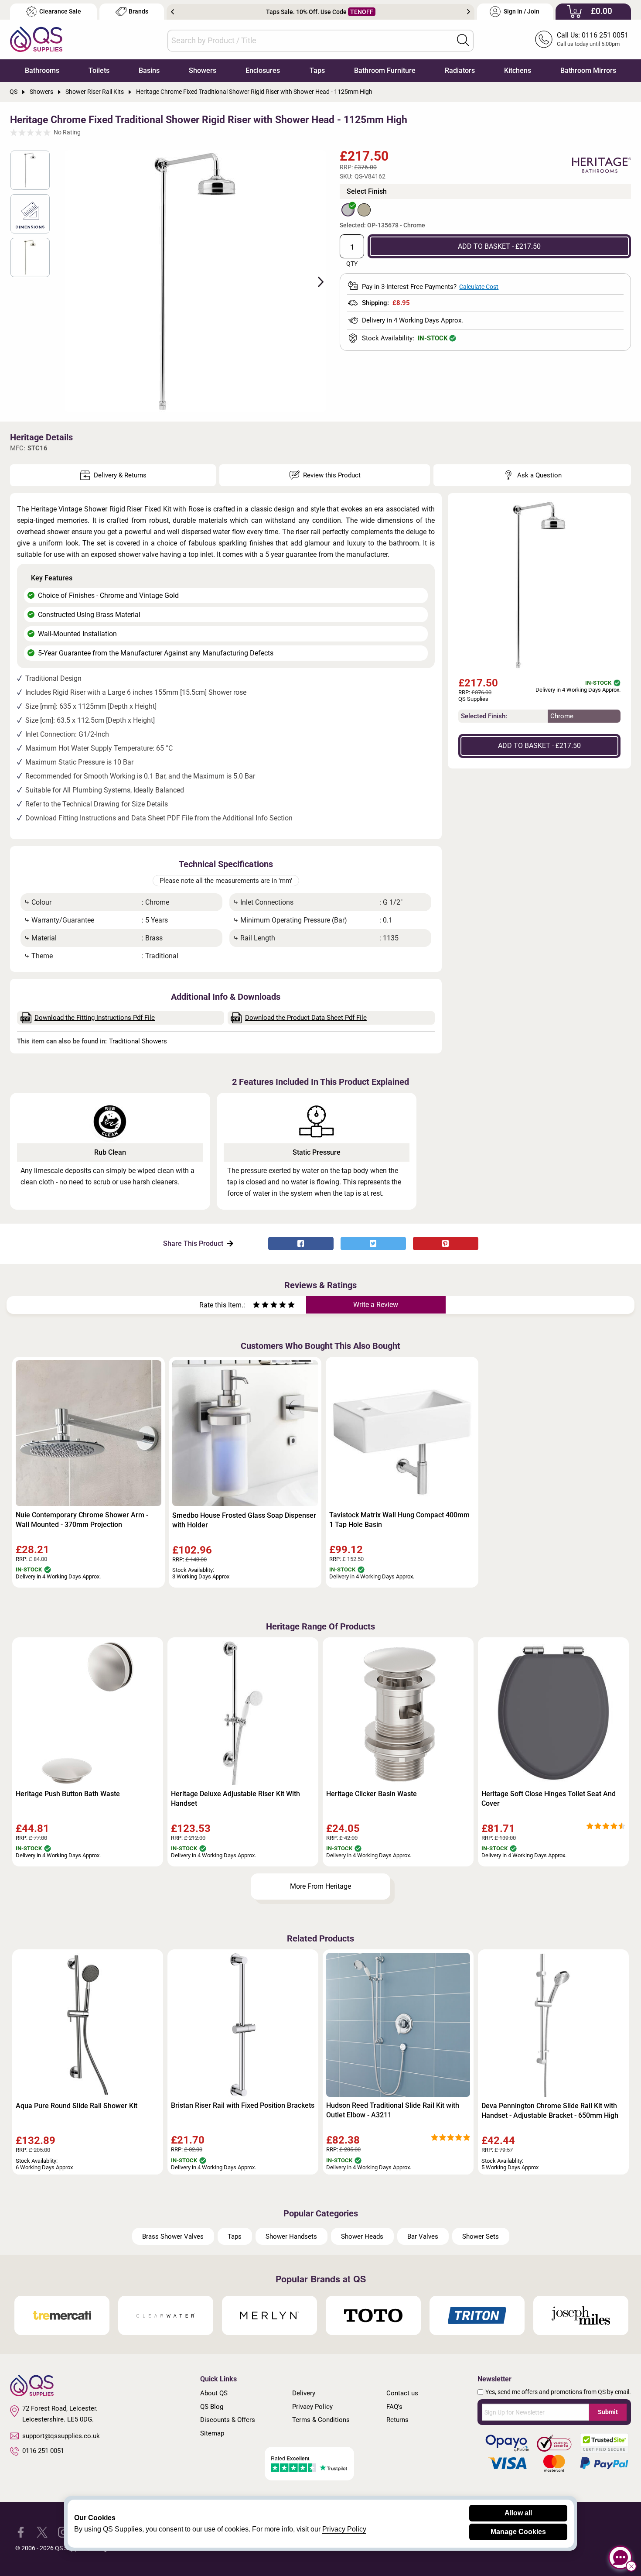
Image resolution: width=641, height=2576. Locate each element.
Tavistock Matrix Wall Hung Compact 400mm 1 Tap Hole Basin (399, 1520)
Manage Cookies (518, 2532)
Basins (149, 70)
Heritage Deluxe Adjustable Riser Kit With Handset (235, 1799)
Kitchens (518, 70)
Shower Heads (362, 2236)
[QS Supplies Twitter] (42, 2532)
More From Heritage (320, 1886)
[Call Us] (544, 39)
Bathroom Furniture (385, 70)
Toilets (99, 70)
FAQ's (394, 2407)
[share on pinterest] (446, 1243)
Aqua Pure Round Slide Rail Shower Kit (77, 2106)
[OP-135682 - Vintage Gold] (364, 210)
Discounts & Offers (228, 2420)
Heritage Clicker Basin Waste (372, 1794)
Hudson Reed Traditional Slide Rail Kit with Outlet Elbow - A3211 (393, 2110)
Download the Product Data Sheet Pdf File (306, 1018)
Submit (608, 2412)
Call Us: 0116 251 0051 (593, 35)
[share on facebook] (301, 1243)
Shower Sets (481, 2236)
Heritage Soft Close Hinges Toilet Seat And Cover (549, 1799)
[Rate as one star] (256, 1306)
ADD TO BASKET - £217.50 (499, 246)
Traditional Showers (138, 1041)
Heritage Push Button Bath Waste (68, 1794)
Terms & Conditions (321, 2420)
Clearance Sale (60, 12)
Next (469, 12)
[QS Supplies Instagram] (63, 2532)
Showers (203, 70)
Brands (138, 12)
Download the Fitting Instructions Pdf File (95, 1018)
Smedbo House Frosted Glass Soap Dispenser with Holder (244, 1520)
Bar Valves (423, 2236)
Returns (397, 2420)
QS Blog (212, 2407)
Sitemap (212, 2433)
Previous (172, 12)
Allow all (518, 2513)
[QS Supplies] (36, 39)
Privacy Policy (312, 2407)
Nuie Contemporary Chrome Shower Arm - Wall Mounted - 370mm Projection (82, 1520)
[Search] (463, 40)
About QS (214, 2393)
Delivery (304, 2393)
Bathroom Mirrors (588, 70)
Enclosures (263, 70)
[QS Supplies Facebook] (21, 2532)
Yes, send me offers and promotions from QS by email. (558, 2392)
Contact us (402, 2393)
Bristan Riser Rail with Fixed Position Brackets (243, 2105)
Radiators (460, 70)
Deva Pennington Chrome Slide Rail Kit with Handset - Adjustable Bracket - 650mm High (550, 2111)
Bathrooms (42, 70)
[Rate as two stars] (261, 1306)
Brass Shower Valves (173, 2236)
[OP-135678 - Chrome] (348, 210)
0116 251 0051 (43, 2451)
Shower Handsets (291, 2236)
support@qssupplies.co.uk (61, 2436)
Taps (317, 70)
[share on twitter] (373, 1243)
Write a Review (376, 1305)
